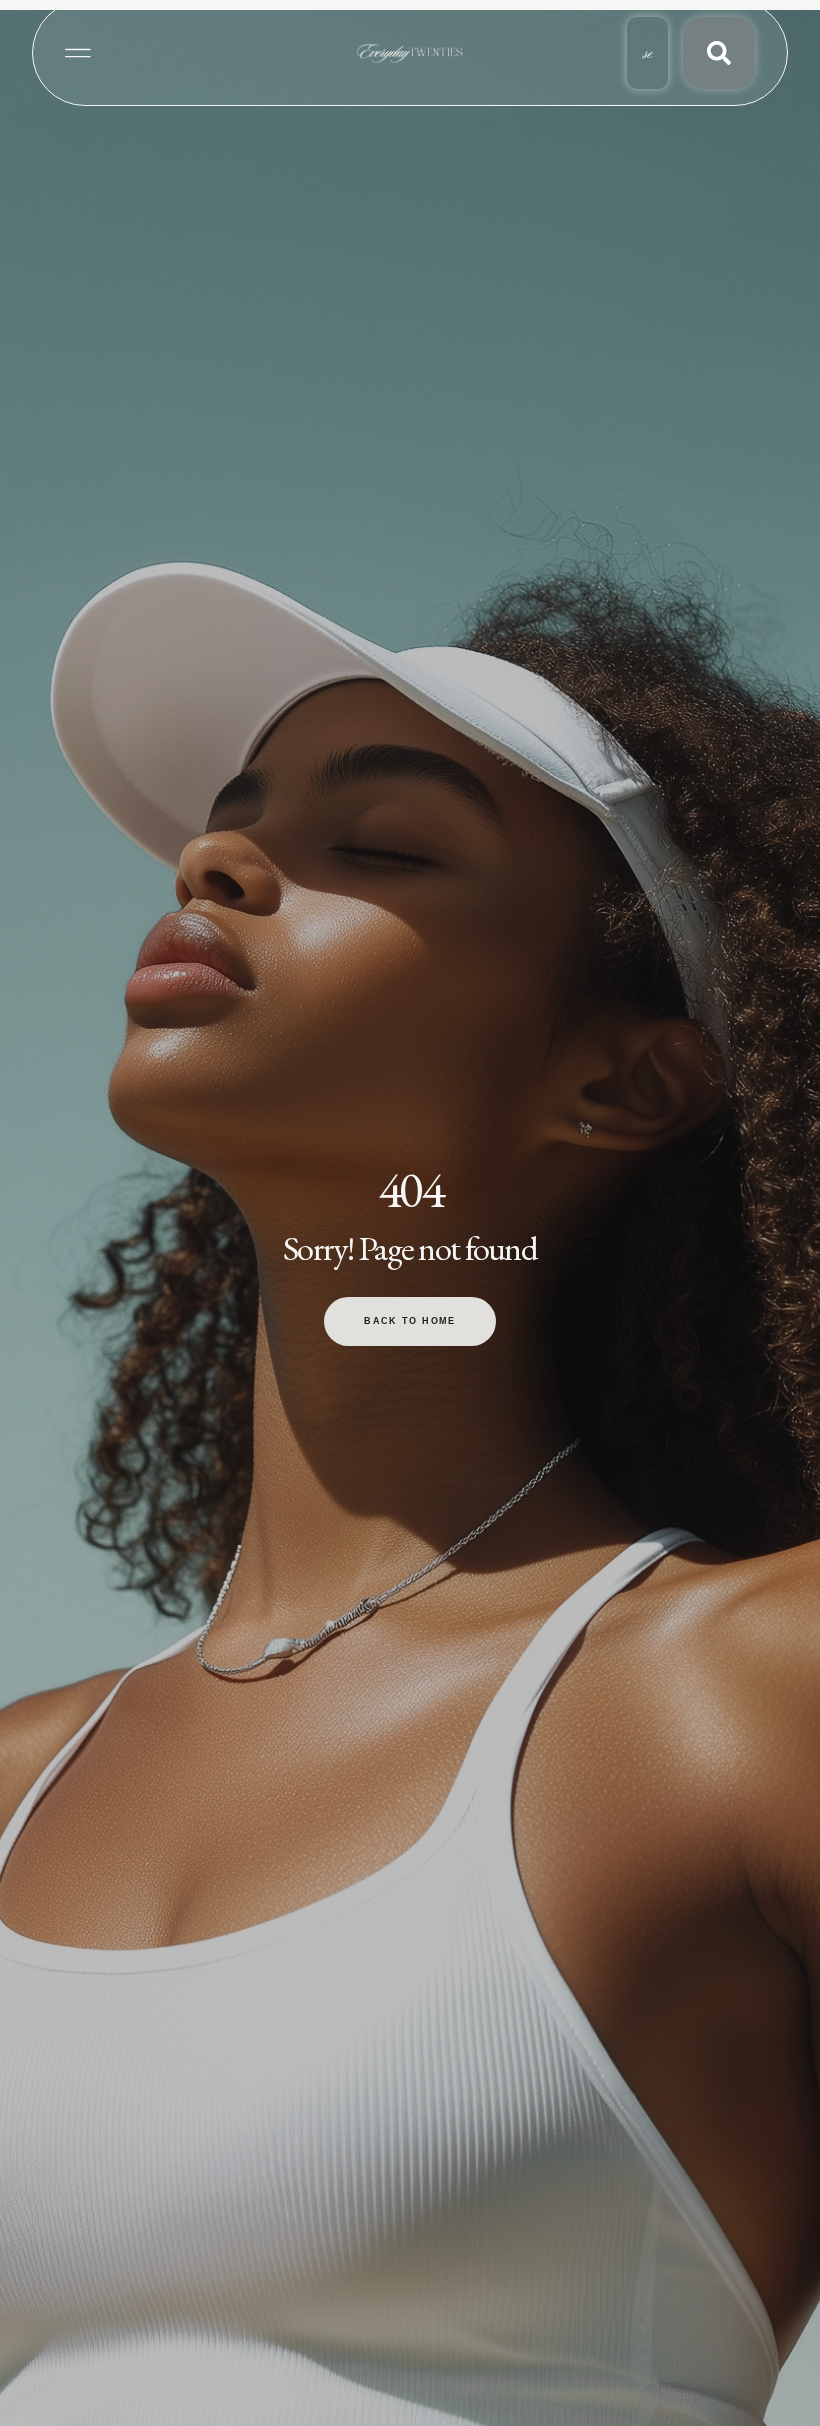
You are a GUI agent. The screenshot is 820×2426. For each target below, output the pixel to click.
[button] (78, 53)
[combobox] (647, 53)
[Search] (719, 53)
